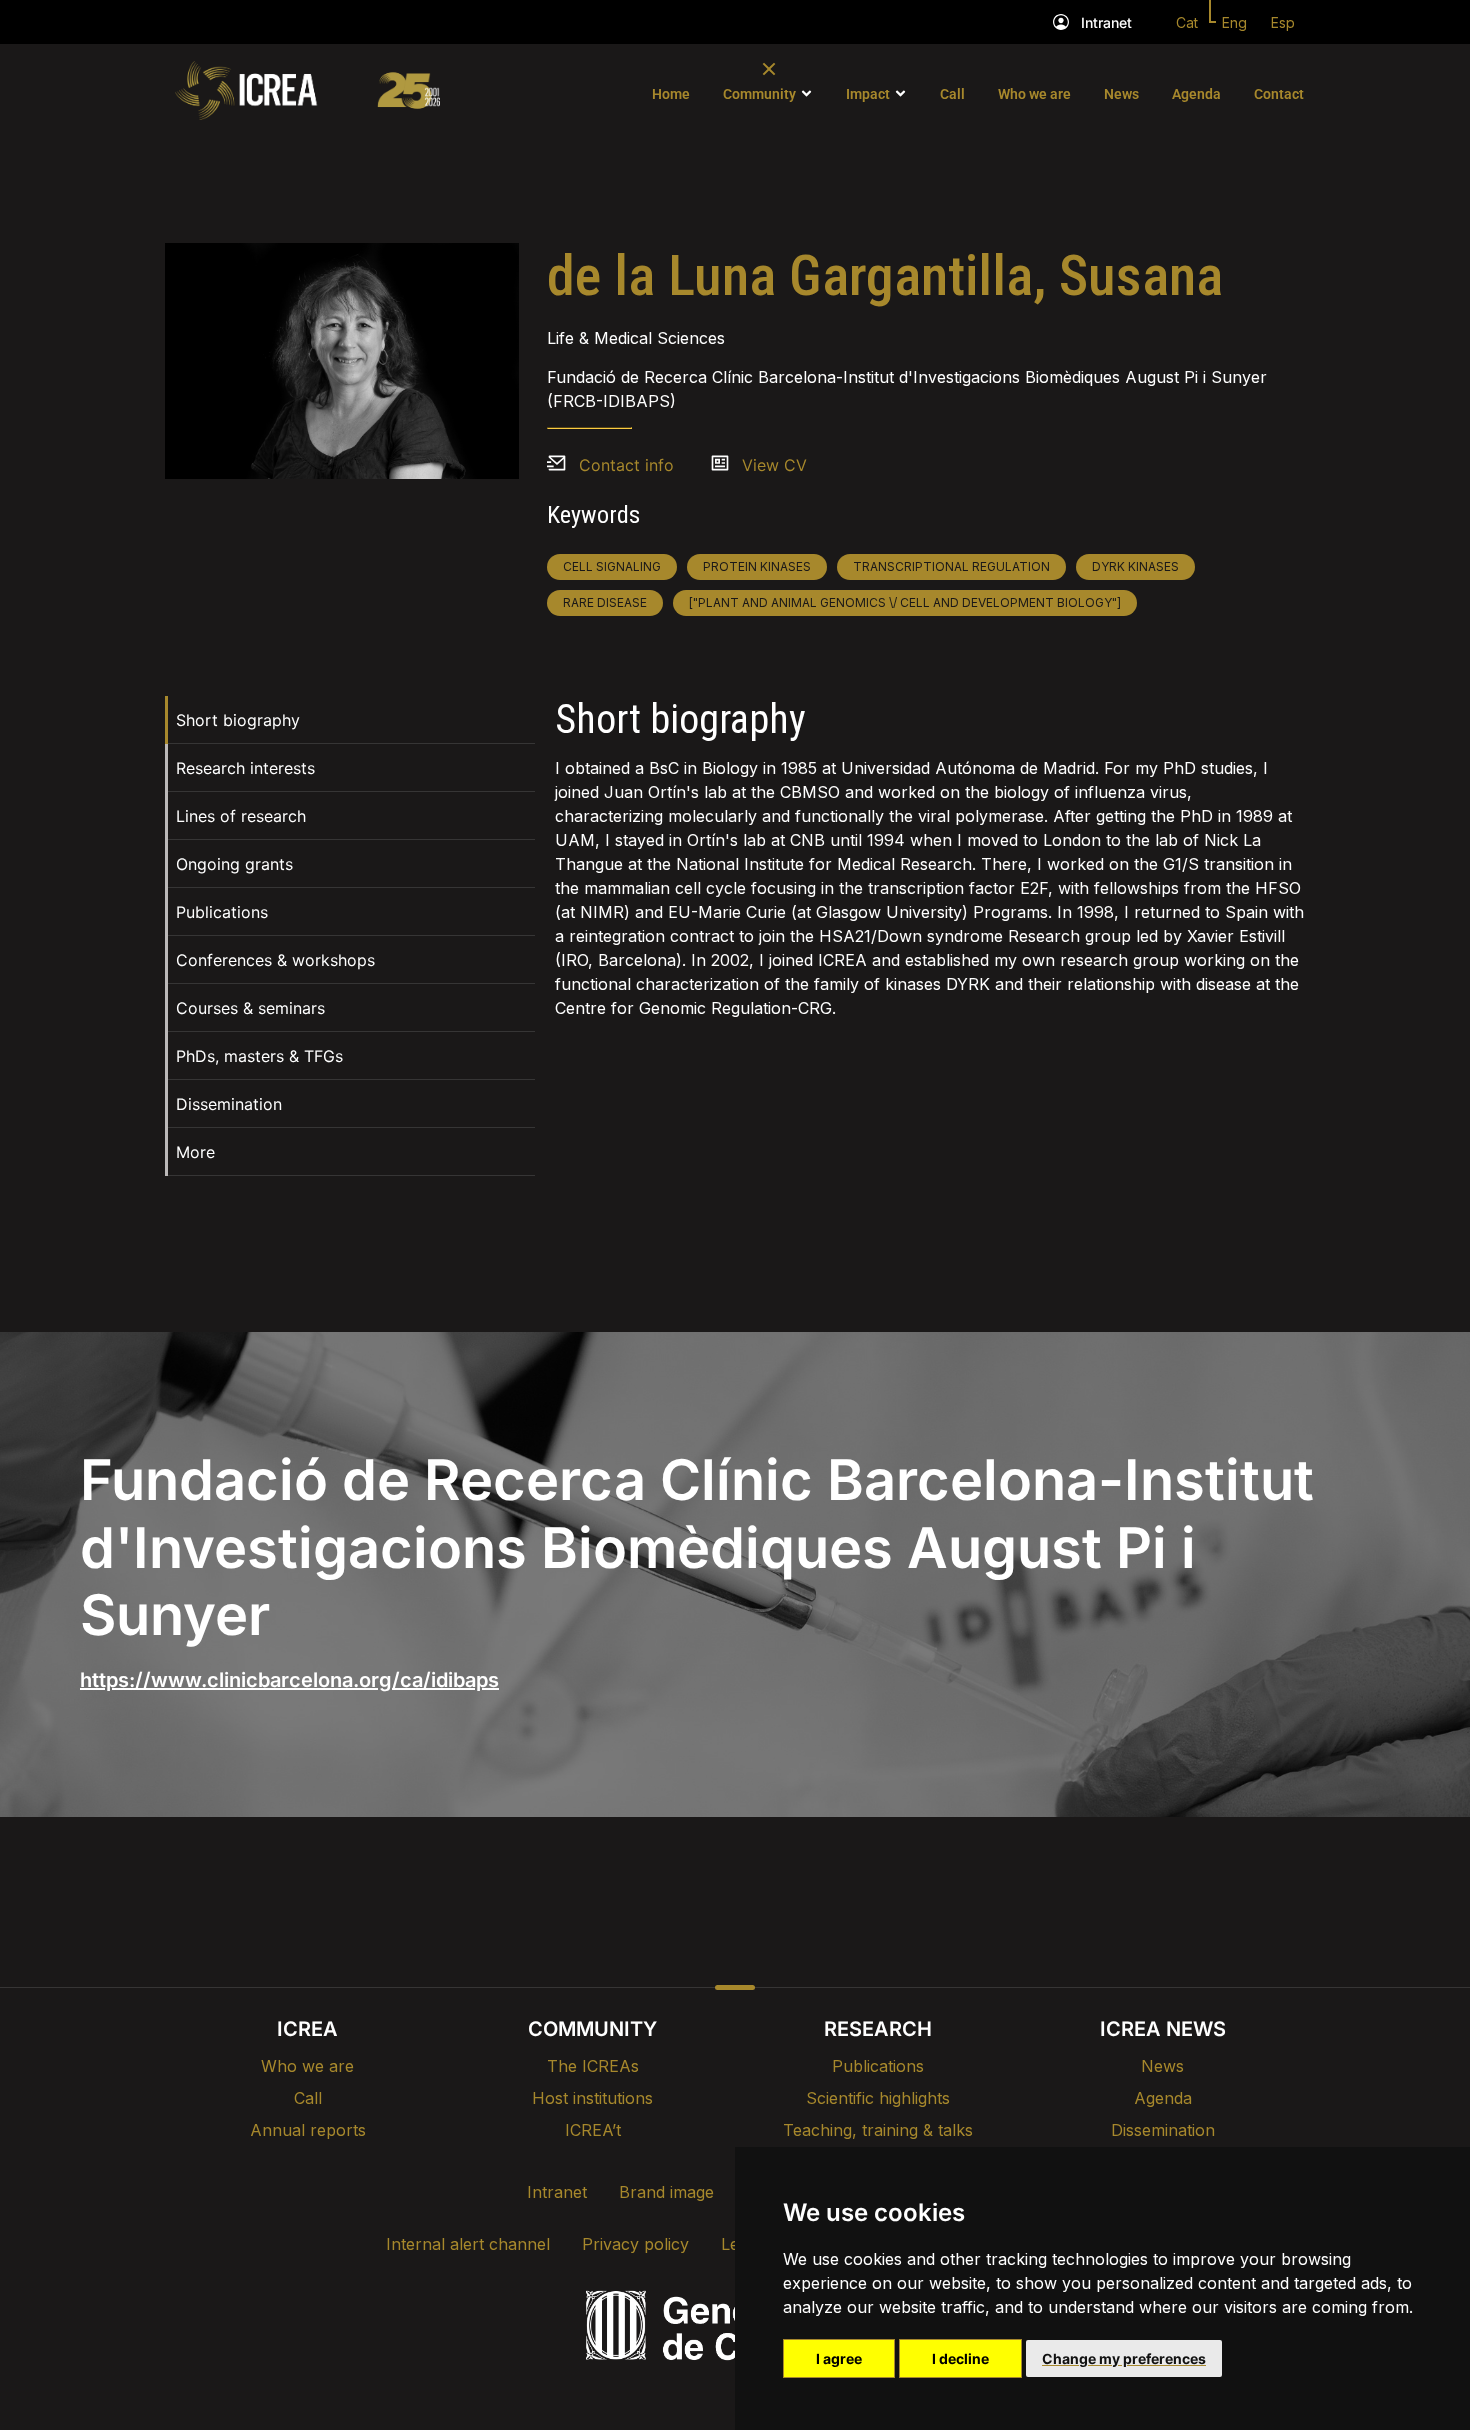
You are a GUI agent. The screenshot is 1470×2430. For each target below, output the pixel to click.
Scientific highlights (878, 2098)
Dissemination (229, 1104)
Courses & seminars (250, 1008)
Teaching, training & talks (878, 2130)
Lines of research (241, 816)
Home (671, 94)
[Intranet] (1061, 22)
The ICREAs (593, 2066)
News (1121, 94)
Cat (1187, 22)
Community (759, 94)
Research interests (245, 768)
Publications (222, 912)
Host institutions (592, 2098)
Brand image (666, 2192)
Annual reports (308, 2130)
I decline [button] (960, 2358)
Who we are (1034, 94)
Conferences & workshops (275, 960)
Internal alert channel (468, 2244)
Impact (868, 94)
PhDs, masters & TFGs (259, 1056)
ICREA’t (593, 2130)
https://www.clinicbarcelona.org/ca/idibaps (289, 1680)
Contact (1279, 94)
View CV (774, 465)
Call (952, 94)
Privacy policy (635, 2244)
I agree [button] (839, 2358)
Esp (1283, 22)
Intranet (1106, 22)
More (195, 1152)
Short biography (238, 720)
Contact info (626, 465)
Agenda (1196, 94)
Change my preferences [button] (1124, 2358)
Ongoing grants (234, 864)
